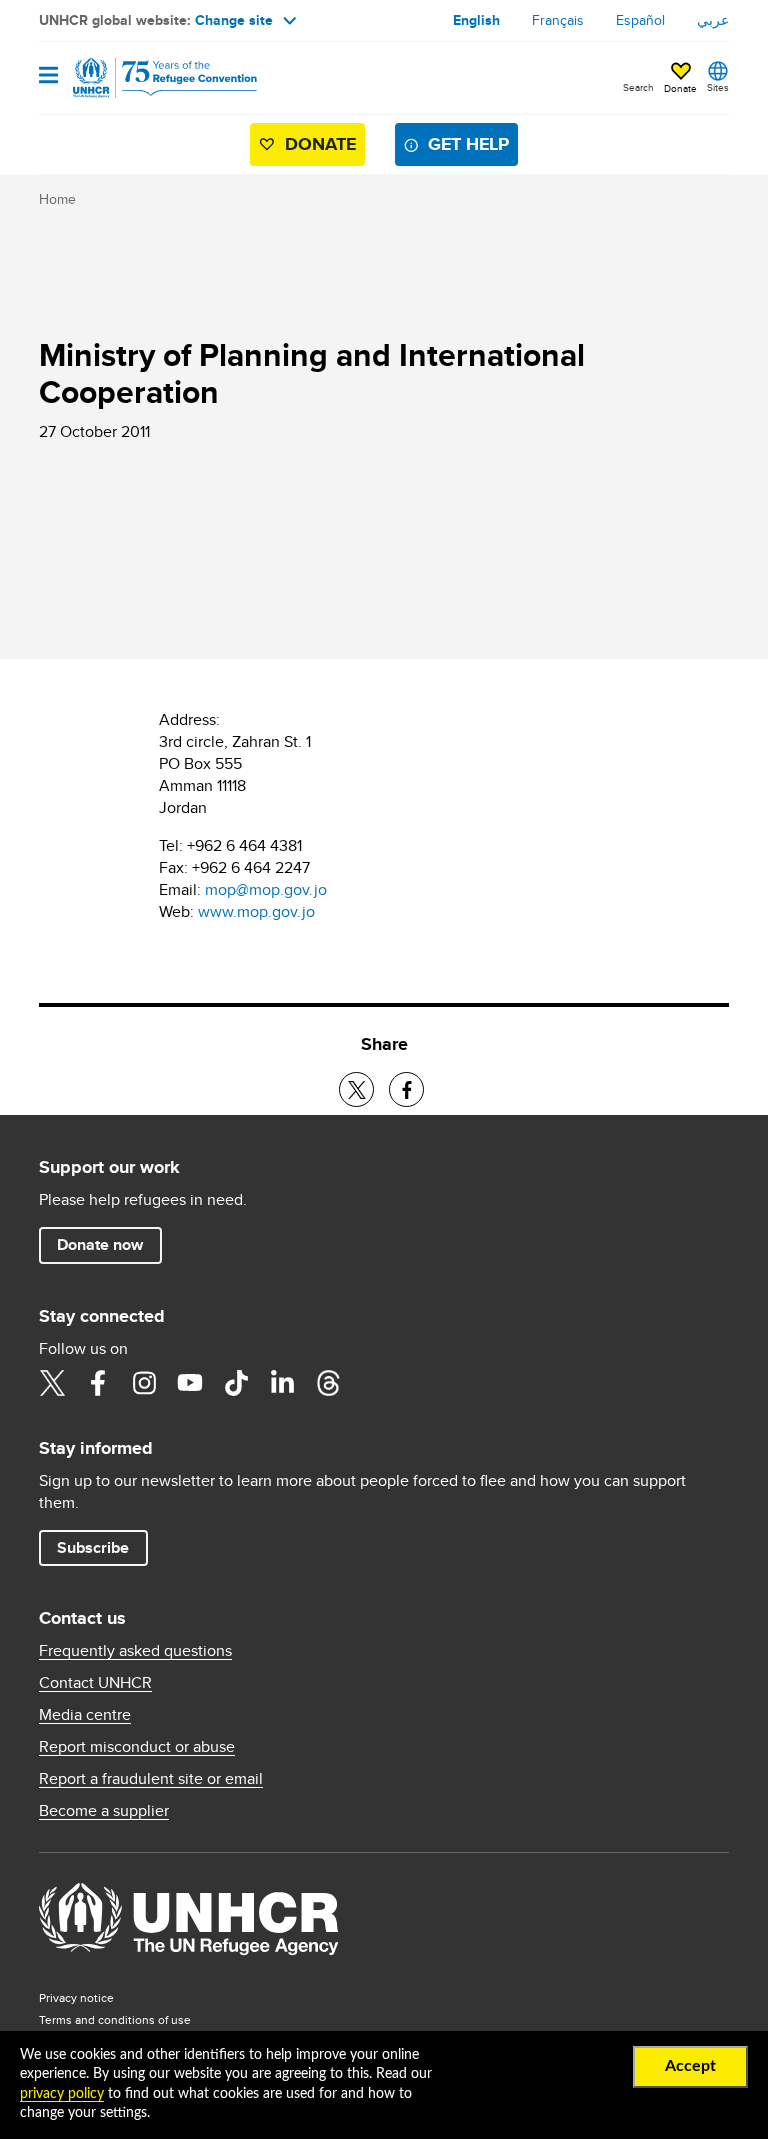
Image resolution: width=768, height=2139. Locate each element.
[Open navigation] (48, 76)
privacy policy (62, 2094)
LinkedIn (282, 1383)
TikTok (236, 1383)
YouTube (190, 1383)
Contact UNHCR (95, 1683)
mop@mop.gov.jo (266, 889)
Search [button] (638, 87)
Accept (690, 2066)
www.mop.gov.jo (256, 911)
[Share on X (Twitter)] (356, 1089)
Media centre (85, 1715)
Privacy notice (76, 1997)
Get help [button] (468, 144)
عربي (713, 20)
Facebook (98, 1383)
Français (558, 20)
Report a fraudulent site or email (151, 1779)
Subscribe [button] (93, 1547)
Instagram (144, 1383)
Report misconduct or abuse (137, 1747)
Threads (328, 1383)
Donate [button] (680, 88)
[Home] (141, 78)
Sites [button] (718, 87)
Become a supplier (104, 1811)
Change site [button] (234, 20)
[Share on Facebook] (406, 1089)
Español (640, 20)
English (476, 20)
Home (57, 199)
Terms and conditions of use (115, 2019)
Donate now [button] (100, 1244)
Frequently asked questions (135, 1651)
